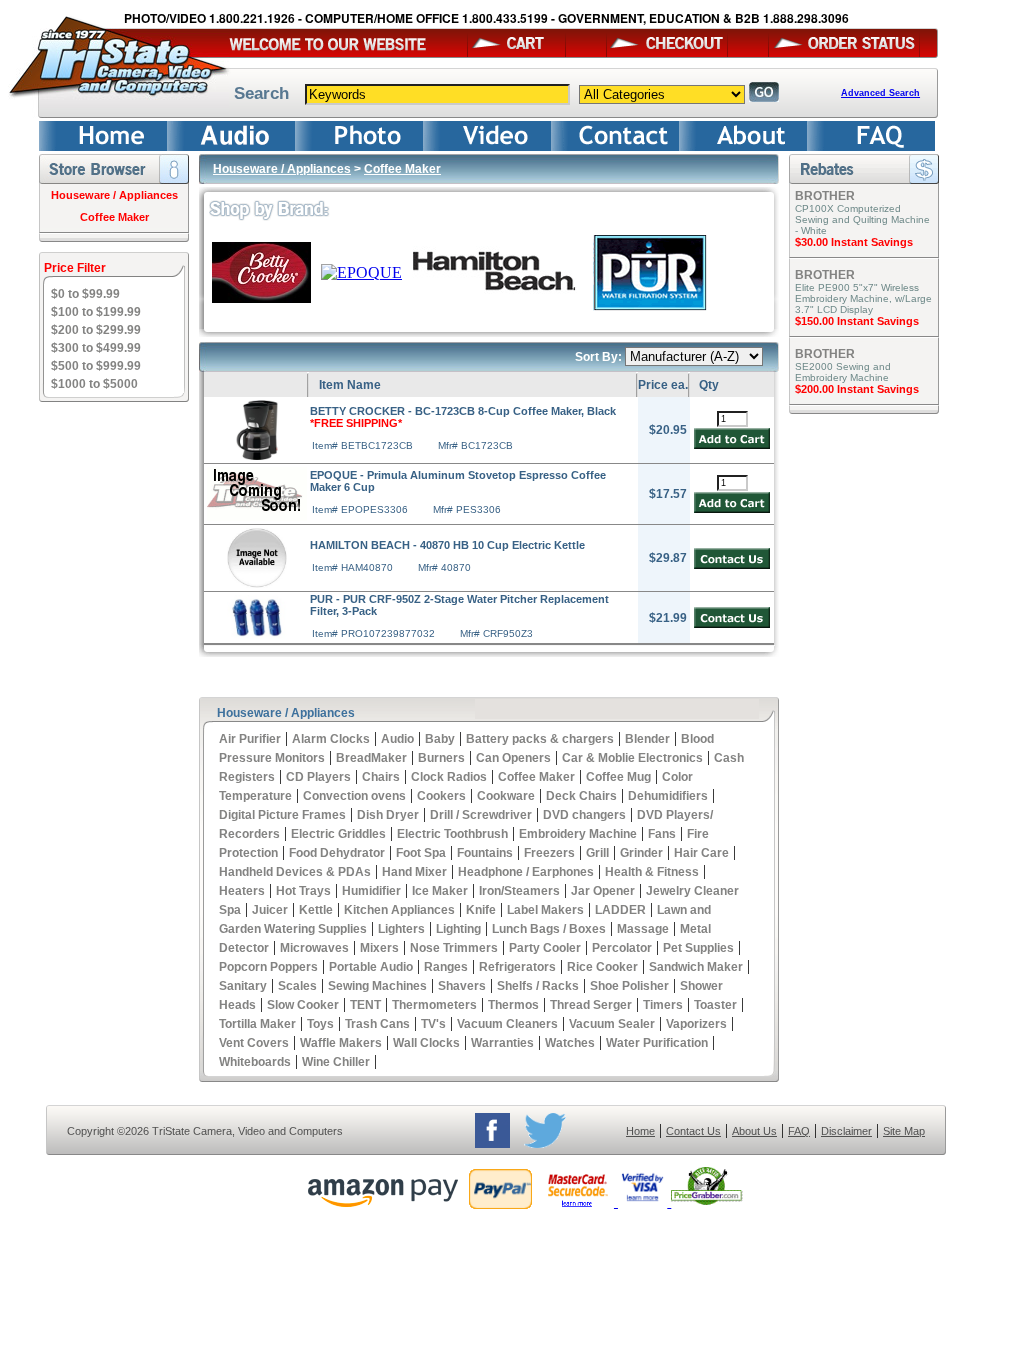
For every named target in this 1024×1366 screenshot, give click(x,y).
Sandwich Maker (696, 967)
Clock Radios (449, 777)
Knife (481, 910)
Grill (597, 853)
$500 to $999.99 (96, 366)
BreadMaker (371, 758)
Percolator (622, 948)
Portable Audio (371, 967)
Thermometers (434, 1005)
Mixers (379, 948)
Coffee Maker (114, 217)
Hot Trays (303, 891)
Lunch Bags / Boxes (549, 929)
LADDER (620, 910)
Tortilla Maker (257, 1024)
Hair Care (701, 853)
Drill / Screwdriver (481, 815)
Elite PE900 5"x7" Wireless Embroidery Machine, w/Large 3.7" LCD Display (863, 298)
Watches (570, 1043)
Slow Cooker (303, 1005)
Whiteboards (255, 1062)
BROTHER (825, 196)
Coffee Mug (618, 777)
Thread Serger (591, 1005)
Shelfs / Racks (538, 986)
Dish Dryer (388, 815)
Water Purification (657, 1043)
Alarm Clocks (331, 739)
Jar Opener (603, 891)
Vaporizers (696, 1024)
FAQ (799, 1131)
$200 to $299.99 (96, 330)
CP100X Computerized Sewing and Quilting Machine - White (862, 219)
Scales (297, 986)
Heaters (242, 891)
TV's (433, 1024)
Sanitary (243, 986)
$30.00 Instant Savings (854, 242)
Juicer (270, 910)
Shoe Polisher (629, 986)
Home (640, 1131)
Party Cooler (545, 948)
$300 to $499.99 (96, 348)
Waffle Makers (341, 1043)
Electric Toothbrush (452, 834)
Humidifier (371, 891)
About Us (754, 1131)
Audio (397, 739)
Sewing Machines (377, 986)
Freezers (549, 853)
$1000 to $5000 (94, 384)
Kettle (316, 910)
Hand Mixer (414, 872)
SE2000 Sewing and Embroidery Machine (843, 372)
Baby (440, 739)
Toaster (715, 1005)
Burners (441, 758)
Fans (662, 834)
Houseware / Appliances (114, 195)
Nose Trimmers (454, 948)
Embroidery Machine (578, 834)
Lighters (401, 929)
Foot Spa (421, 853)
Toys (320, 1024)
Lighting (458, 929)
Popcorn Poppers (268, 967)
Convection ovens (354, 796)
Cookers (441, 796)
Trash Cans (377, 1024)
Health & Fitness (652, 872)
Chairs (381, 777)
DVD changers (584, 815)
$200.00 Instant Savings (857, 389)
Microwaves (314, 948)
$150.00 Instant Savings (857, 321)
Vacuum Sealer (612, 1024)
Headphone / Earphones (526, 872)
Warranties (502, 1043)
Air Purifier (250, 739)
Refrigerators (517, 967)
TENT (365, 1005)
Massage (643, 929)
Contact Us (693, 1131)
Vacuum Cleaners (507, 1024)
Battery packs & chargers (540, 739)
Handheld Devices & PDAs (295, 872)
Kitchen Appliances (399, 910)
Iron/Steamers (519, 891)
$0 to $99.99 (85, 294)
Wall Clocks (426, 1043)
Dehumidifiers (668, 796)
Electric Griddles (338, 834)
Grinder (641, 853)
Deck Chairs (581, 796)
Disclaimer (846, 1131)
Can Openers (513, 758)
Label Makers (545, 910)
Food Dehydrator (337, 853)
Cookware (506, 796)
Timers (663, 1005)
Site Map (904, 1131)
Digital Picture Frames (282, 815)
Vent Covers (254, 1043)
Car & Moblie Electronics (632, 758)
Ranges (446, 967)
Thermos (513, 1005)
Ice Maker (440, 891)
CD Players (318, 777)
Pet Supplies (698, 948)
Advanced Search (880, 93)
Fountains (485, 853)
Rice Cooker (602, 967)
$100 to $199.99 (96, 312)
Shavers (462, 986)
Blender (647, 739)
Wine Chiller (336, 1062)
